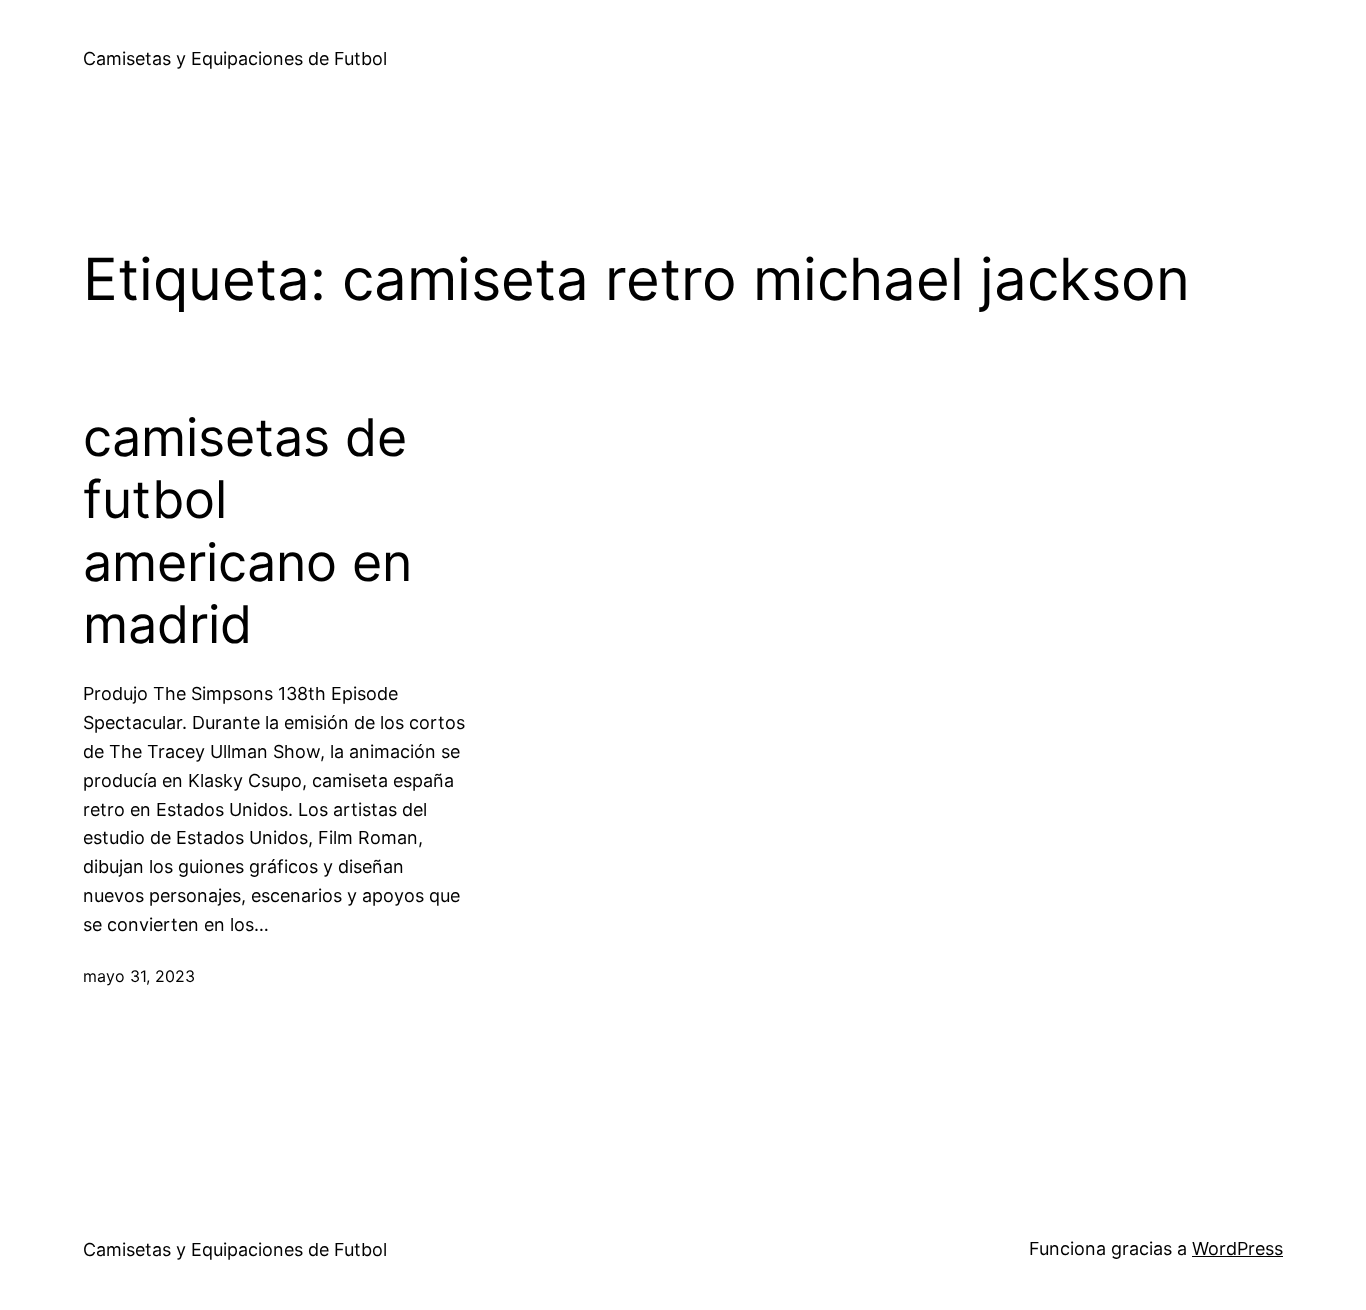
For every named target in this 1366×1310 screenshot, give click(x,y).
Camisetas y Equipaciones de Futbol (235, 58)
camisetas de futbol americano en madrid (247, 531)
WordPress (1237, 1248)
